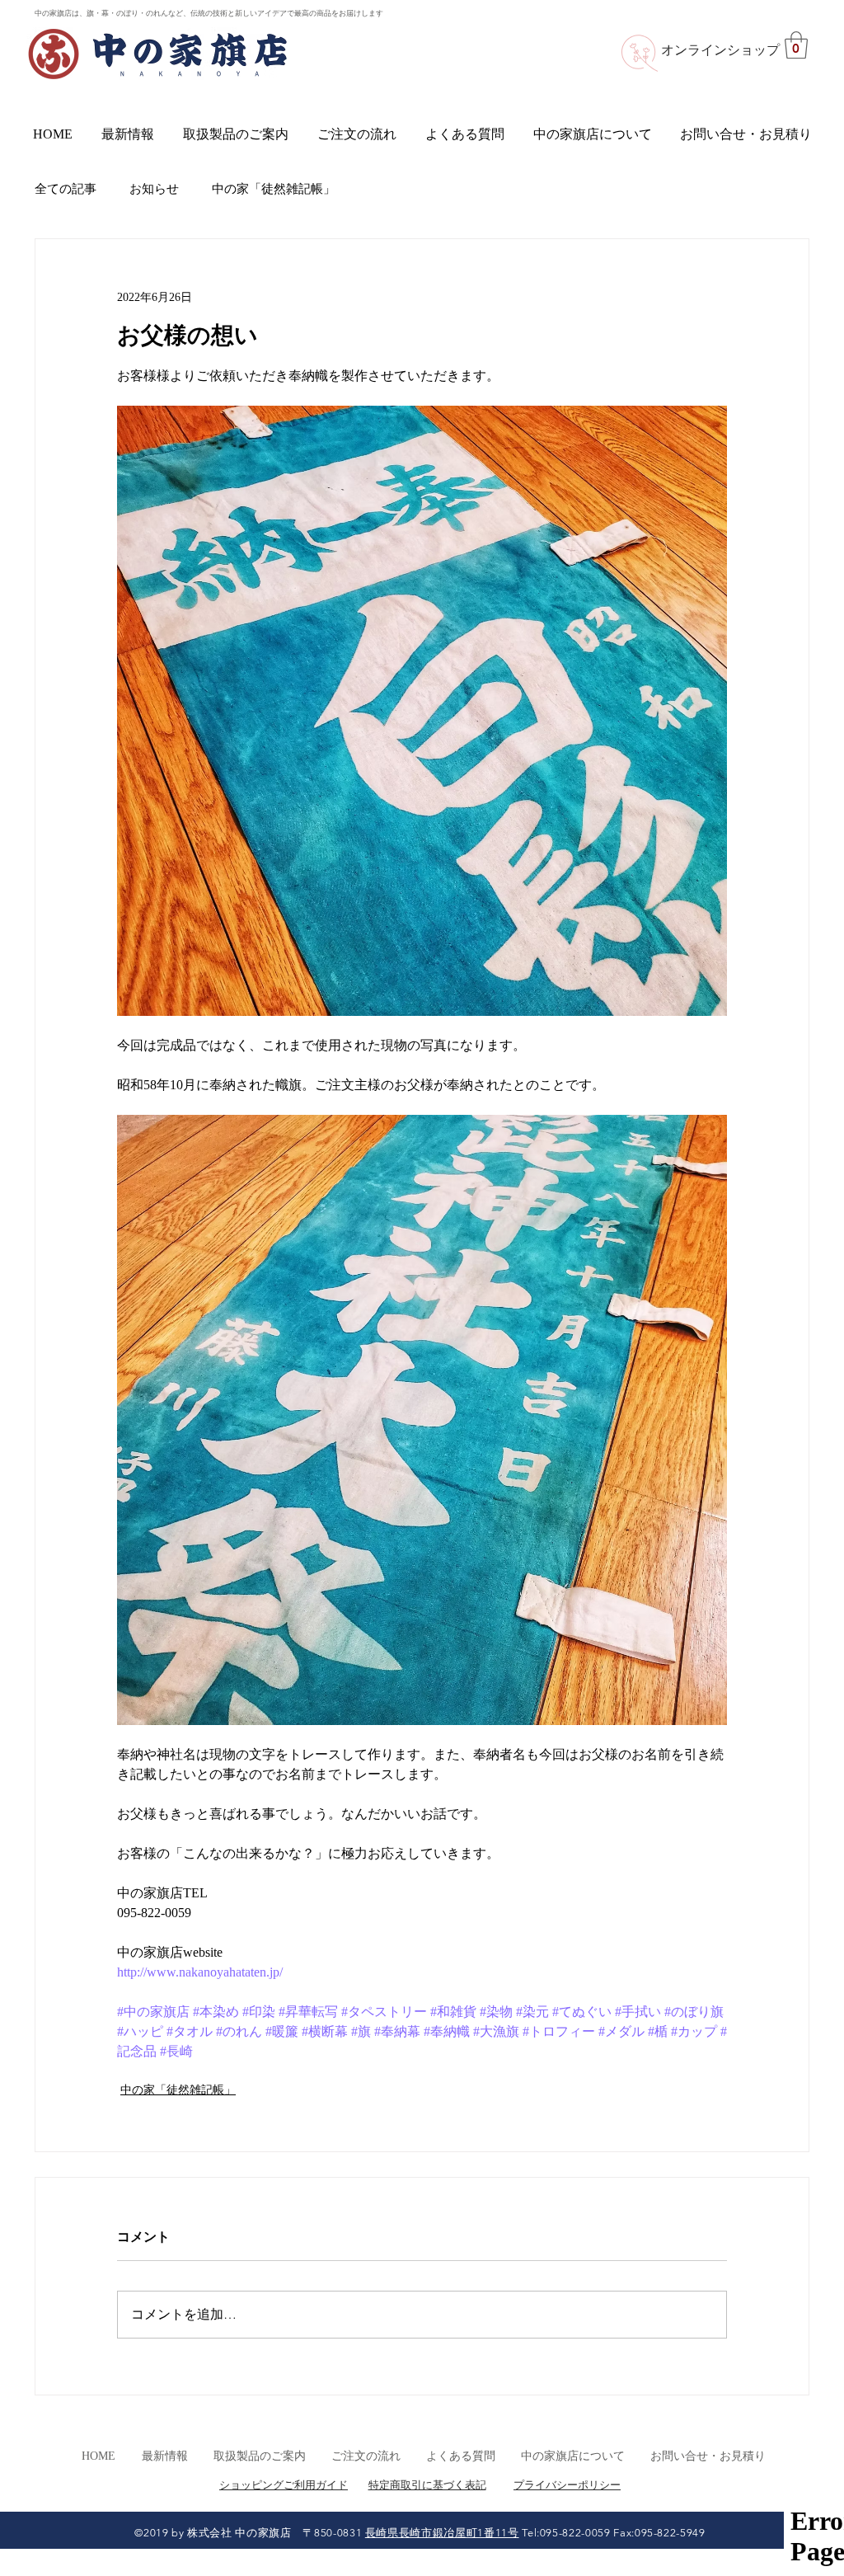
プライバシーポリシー (567, 2485)
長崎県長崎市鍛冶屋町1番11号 (442, 2533)
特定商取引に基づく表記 (427, 2485)
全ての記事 (66, 189)
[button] (796, 45)
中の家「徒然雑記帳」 (274, 189)
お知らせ (154, 189)
